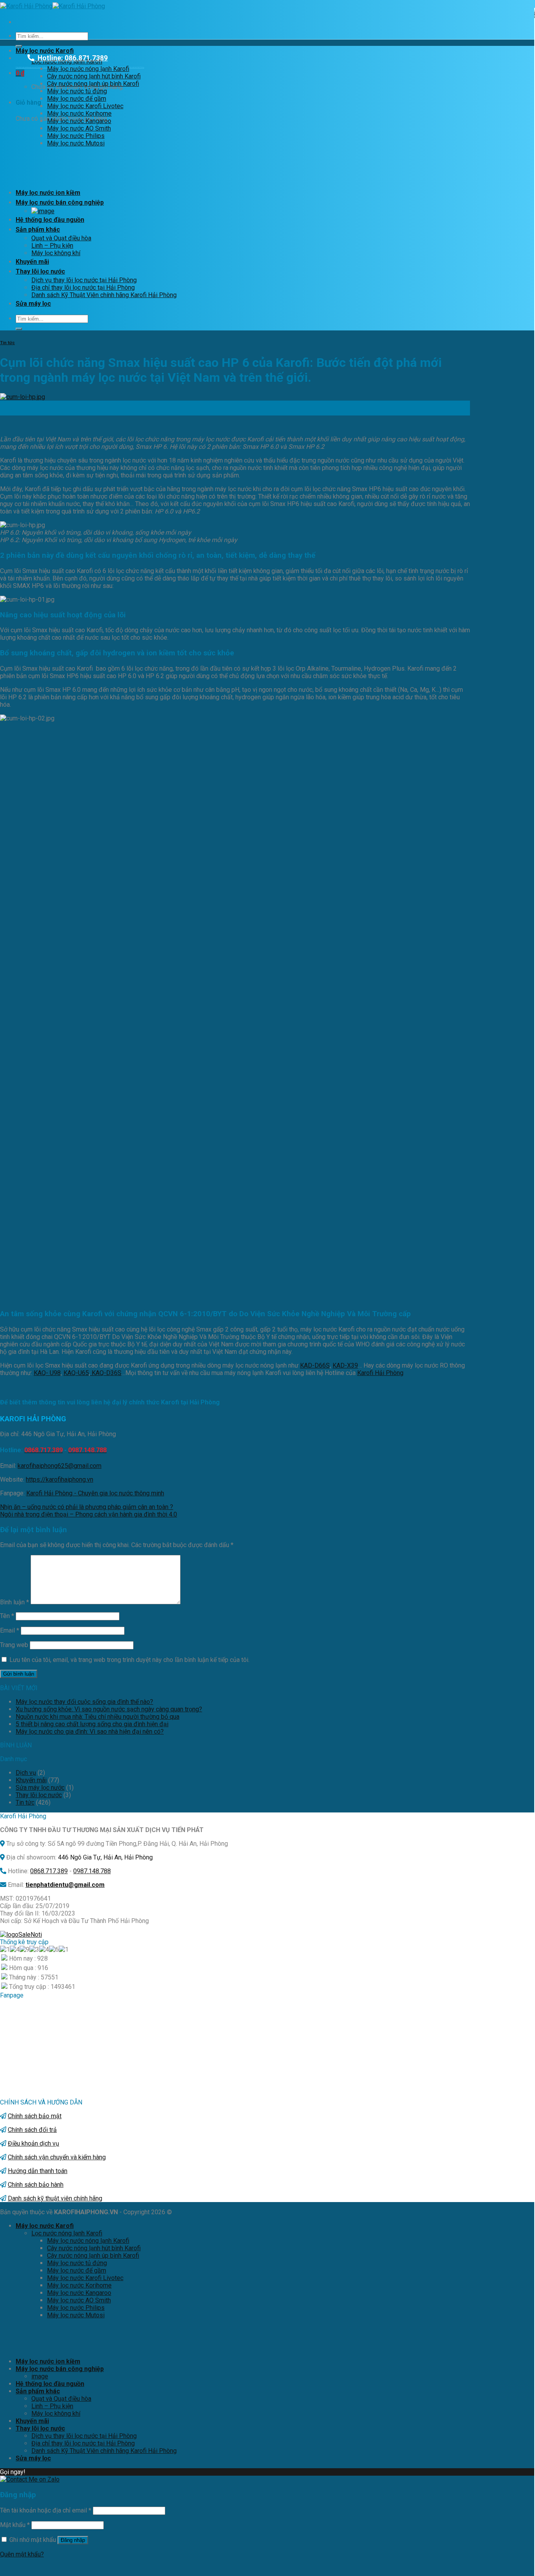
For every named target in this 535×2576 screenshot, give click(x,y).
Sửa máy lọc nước (40, 1788)
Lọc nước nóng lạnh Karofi (67, 2233)
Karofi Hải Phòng (380, 1373)
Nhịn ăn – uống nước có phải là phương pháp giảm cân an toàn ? (87, 1507)
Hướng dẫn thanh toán (38, 2171)
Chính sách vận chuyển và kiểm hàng (57, 2157)
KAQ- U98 (47, 1373)
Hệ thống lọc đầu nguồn (50, 220)
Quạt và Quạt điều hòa (61, 238)
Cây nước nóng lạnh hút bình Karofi (94, 76)
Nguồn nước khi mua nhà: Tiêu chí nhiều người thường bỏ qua (98, 1717)
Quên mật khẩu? (22, 2554)
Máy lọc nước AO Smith (79, 128)
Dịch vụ (26, 1773)
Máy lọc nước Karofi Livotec (85, 106)
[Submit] (19, 46)
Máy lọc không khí (56, 253)
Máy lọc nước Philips (76, 136)
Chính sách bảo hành (36, 2185)
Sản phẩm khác (38, 229)
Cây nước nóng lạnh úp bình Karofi (93, 84)
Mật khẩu (15, 2525)
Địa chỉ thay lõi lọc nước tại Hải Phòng (83, 288)
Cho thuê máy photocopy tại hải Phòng (28, 67)
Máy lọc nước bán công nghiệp (60, 202)
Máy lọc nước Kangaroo (79, 121)
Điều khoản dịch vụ (33, 2143)
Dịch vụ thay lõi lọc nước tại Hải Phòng (84, 280)
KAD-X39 (345, 1365)
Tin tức (7, 343)
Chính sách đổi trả (32, 2130)
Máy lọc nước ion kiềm (48, 193)
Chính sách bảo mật (35, 2116)
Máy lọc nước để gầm (77, 99)
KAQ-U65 (76, 1373)
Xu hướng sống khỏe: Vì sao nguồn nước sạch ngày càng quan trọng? (109, 1709)
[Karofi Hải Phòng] (52, 6)
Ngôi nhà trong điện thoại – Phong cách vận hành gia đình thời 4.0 (89, 1514)
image (40, 2376)
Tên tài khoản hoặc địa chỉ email (46, 2510)
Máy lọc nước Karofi (45, 51)
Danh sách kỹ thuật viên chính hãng (55, 2198)
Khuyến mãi (32, 262)
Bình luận (14, 1602)
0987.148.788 (92, 1871)
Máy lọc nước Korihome (79, 113)
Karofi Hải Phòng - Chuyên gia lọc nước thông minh (95, 1493)
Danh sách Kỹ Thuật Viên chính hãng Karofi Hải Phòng (104, 295)
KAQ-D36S (106, 1373)
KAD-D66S (315, 1365)
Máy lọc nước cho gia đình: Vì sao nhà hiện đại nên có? (90, 1732)
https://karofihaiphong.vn (60, 1479)
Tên (7, 1616)
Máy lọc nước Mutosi (76, 143)
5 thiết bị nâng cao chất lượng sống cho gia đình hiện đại (92, 1724)
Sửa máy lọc (33, 304)
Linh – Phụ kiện (52, 246)
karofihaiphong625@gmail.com (60, 1466)
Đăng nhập (73, 2540)
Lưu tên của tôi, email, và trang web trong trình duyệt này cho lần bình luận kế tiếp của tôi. (129, 1660)
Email (10, 1630)
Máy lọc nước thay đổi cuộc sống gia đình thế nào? (84, 1702)
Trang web (14, 1645)
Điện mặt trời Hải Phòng (136, 67)
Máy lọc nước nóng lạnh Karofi (88, 69)
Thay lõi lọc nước (40, 271)
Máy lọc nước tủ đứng (77, 91)
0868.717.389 (49, 1871)
